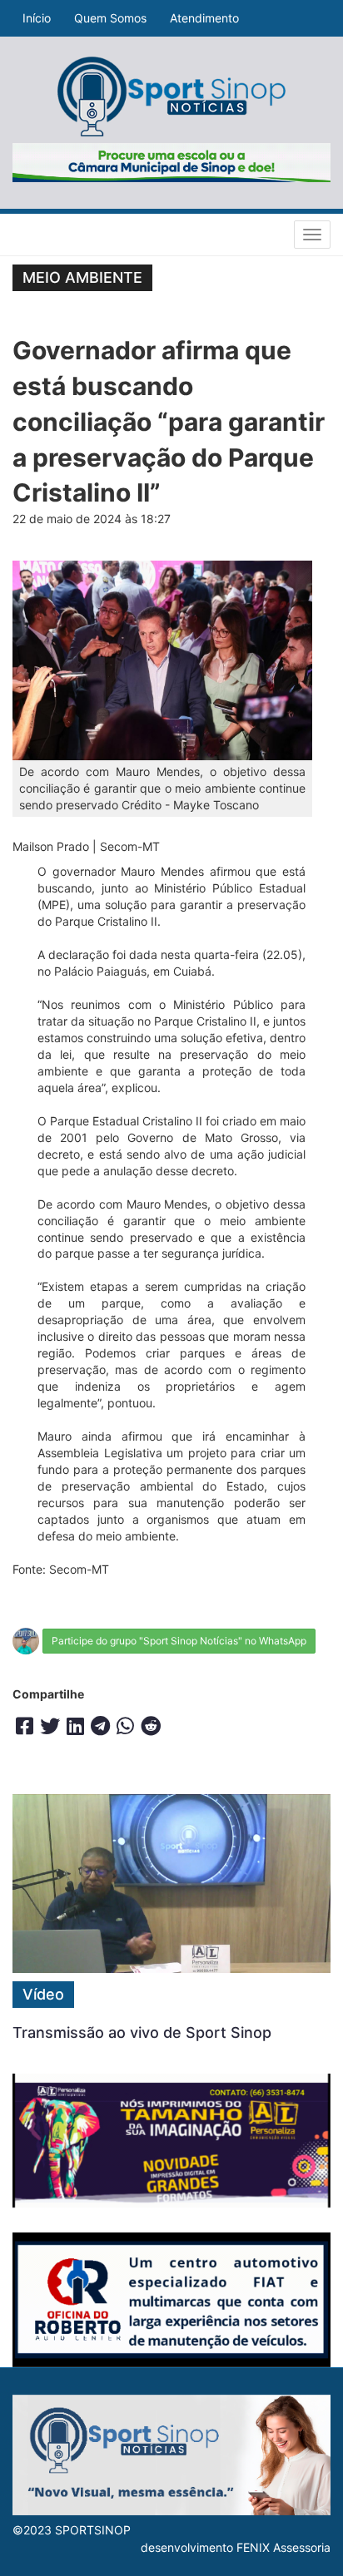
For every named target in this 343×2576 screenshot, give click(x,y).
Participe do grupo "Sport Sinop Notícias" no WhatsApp (179, 1641)
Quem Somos (110, 18)
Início (37, 18)
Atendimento (204, 18)
